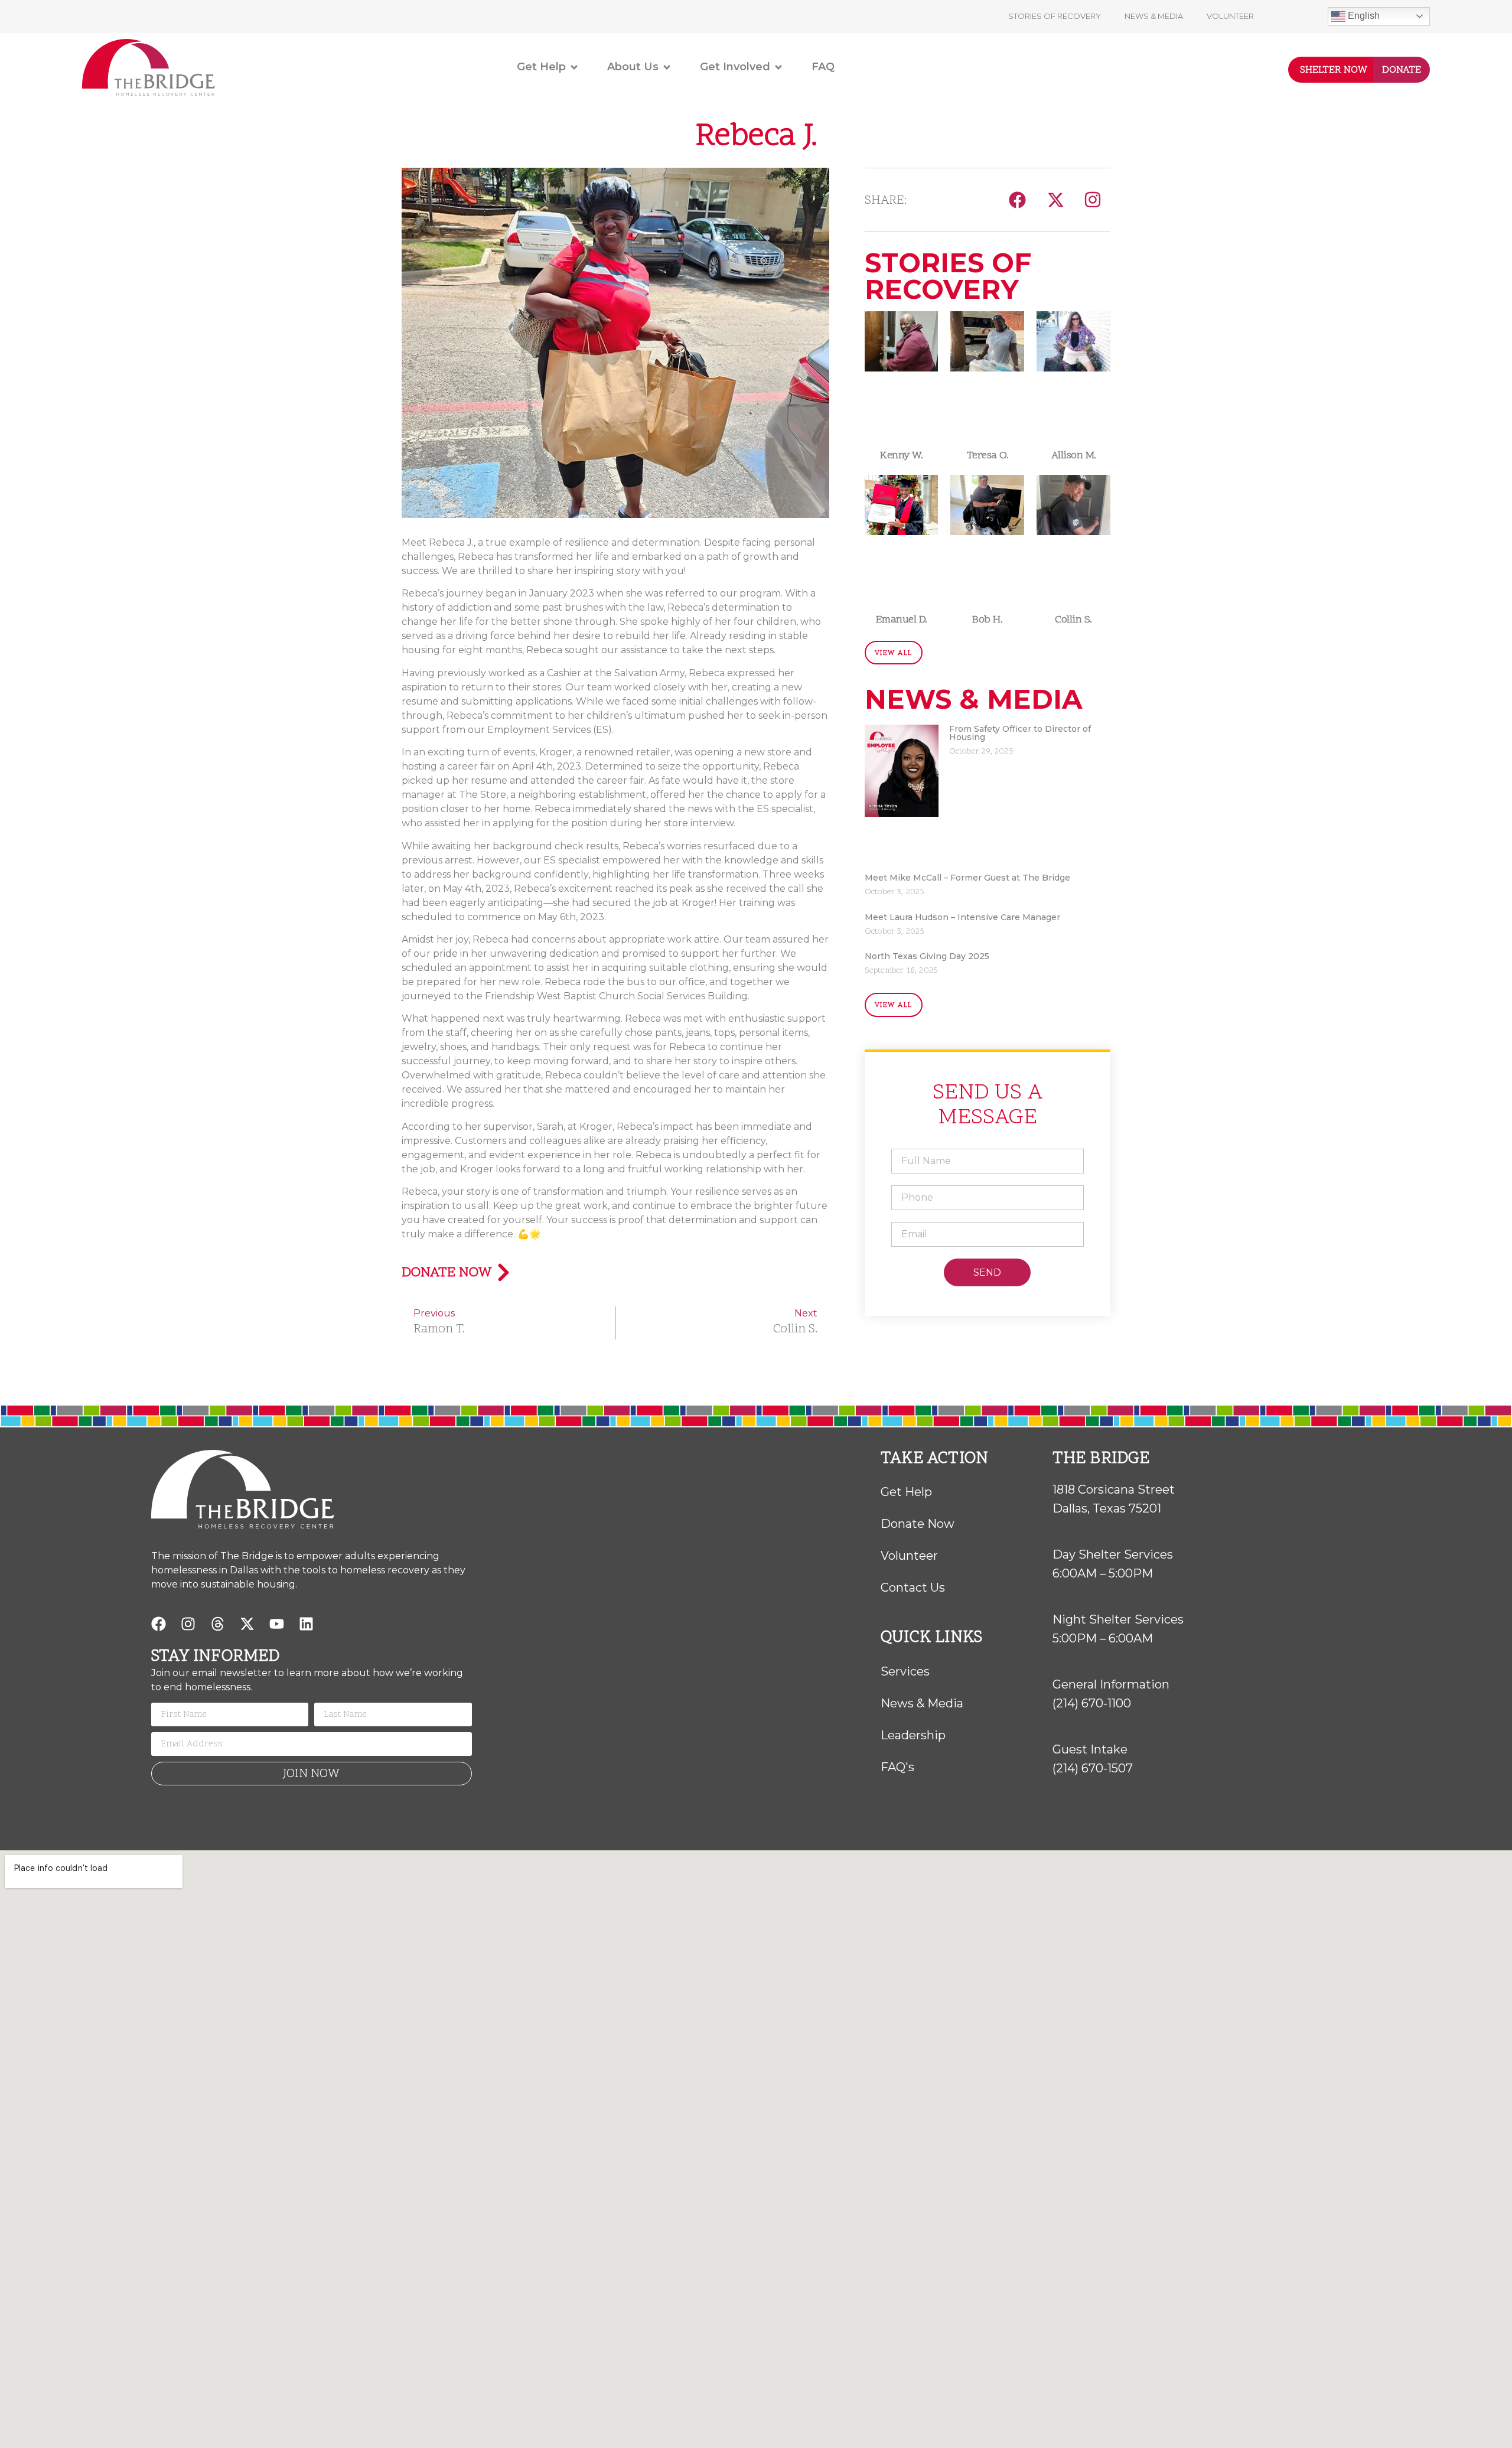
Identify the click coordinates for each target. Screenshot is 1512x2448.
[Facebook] (158, 1624)
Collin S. (1073, 620)
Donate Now (447, 1273)
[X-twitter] (247, 1624)
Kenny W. (901, 456)
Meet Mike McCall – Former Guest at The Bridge (967, 878)
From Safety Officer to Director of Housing (1020, 733)
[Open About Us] (667, 67)
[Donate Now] (504, 1272)
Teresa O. (988, 456)
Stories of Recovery (1055, 16)
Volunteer (1230, 16)
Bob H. (987, 620)
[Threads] (217, 1624)
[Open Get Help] (574, 67)
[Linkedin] (306, 1624)
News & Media (1154, 16)
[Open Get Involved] (778, 67)
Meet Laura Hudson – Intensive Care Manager (962, 917)
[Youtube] (276, 1624)
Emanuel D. (902, 620)
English (1363, 16)
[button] (1017, 199)
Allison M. (1074, 456)
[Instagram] (1093, 200)
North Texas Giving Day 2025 (927, 956)
